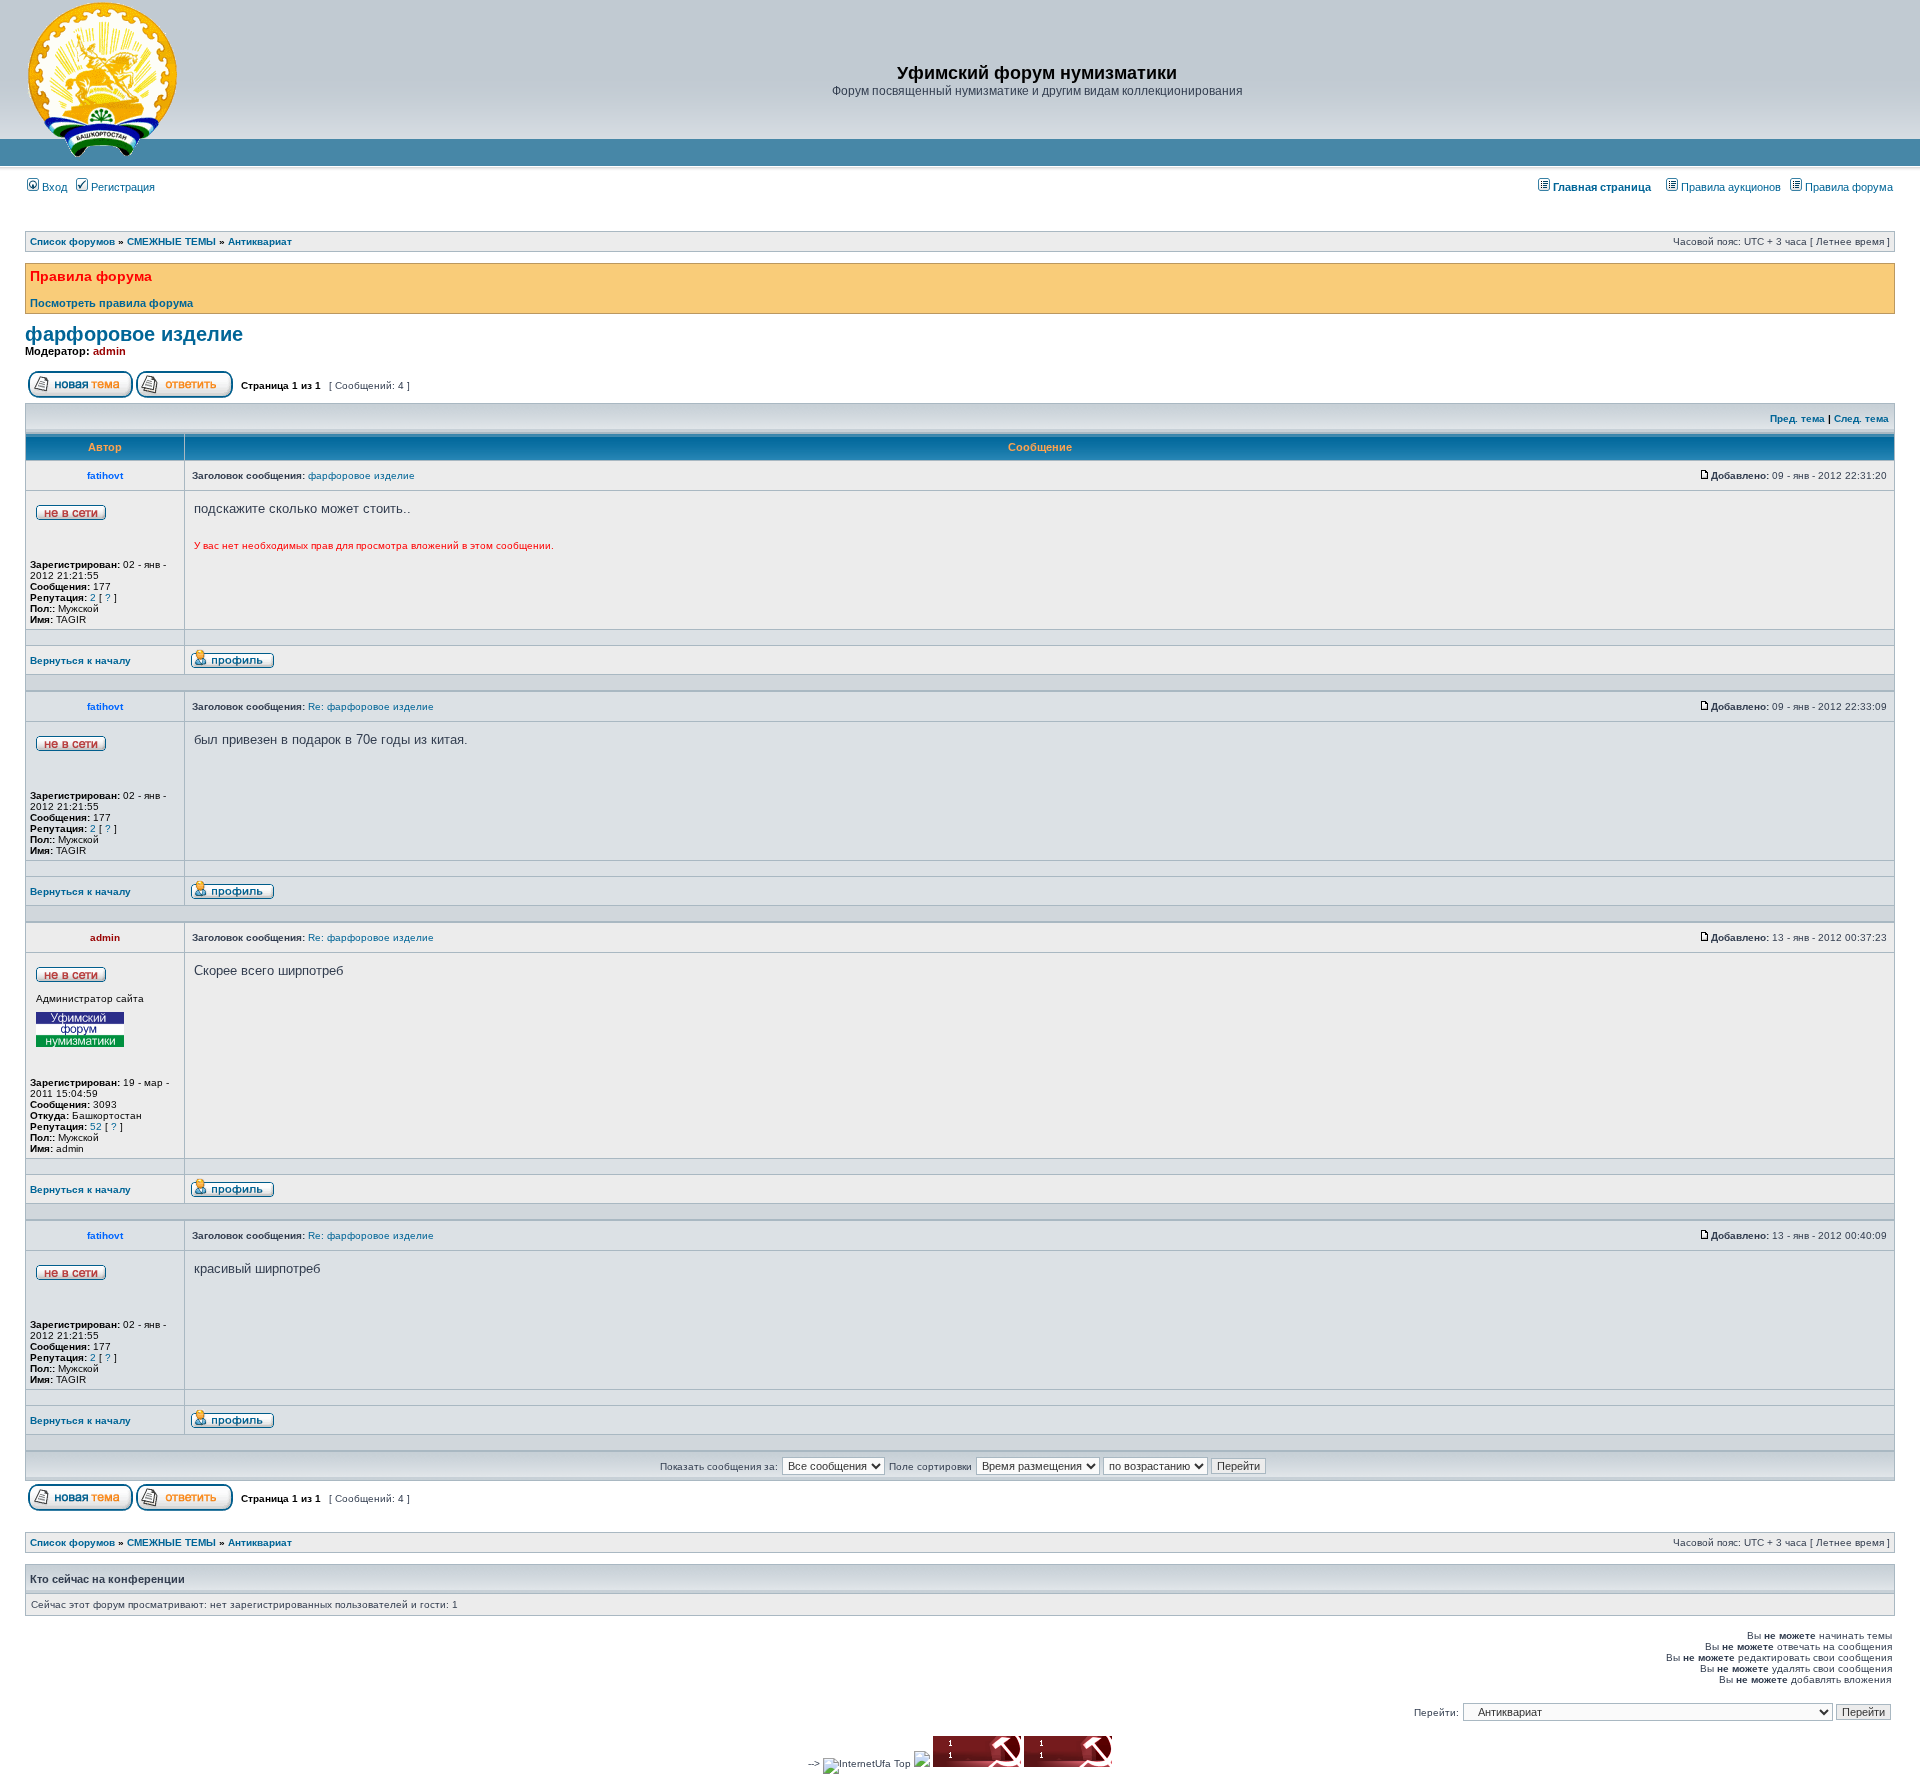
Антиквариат (260, 241)
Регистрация (121, 187)
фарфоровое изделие (134, 334)
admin (109, 351)
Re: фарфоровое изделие (371, 706)
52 (96, 1126)
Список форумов (72, 241)
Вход (53, 187)
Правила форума (1849, 187)
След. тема (1861, 418)
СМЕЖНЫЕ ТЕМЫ (171, 241)
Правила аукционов (1731, 187)
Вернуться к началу (80, 660)
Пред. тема (1797, 418)
